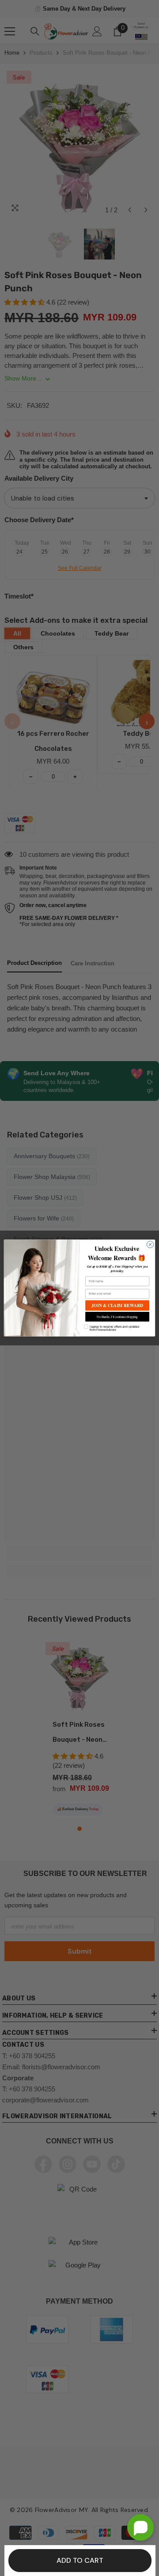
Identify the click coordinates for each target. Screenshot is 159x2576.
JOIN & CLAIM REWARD (117, 1305)
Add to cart (80, 2560)
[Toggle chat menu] (140, 2527)
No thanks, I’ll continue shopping (117, 1316)
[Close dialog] (150, 1245)
